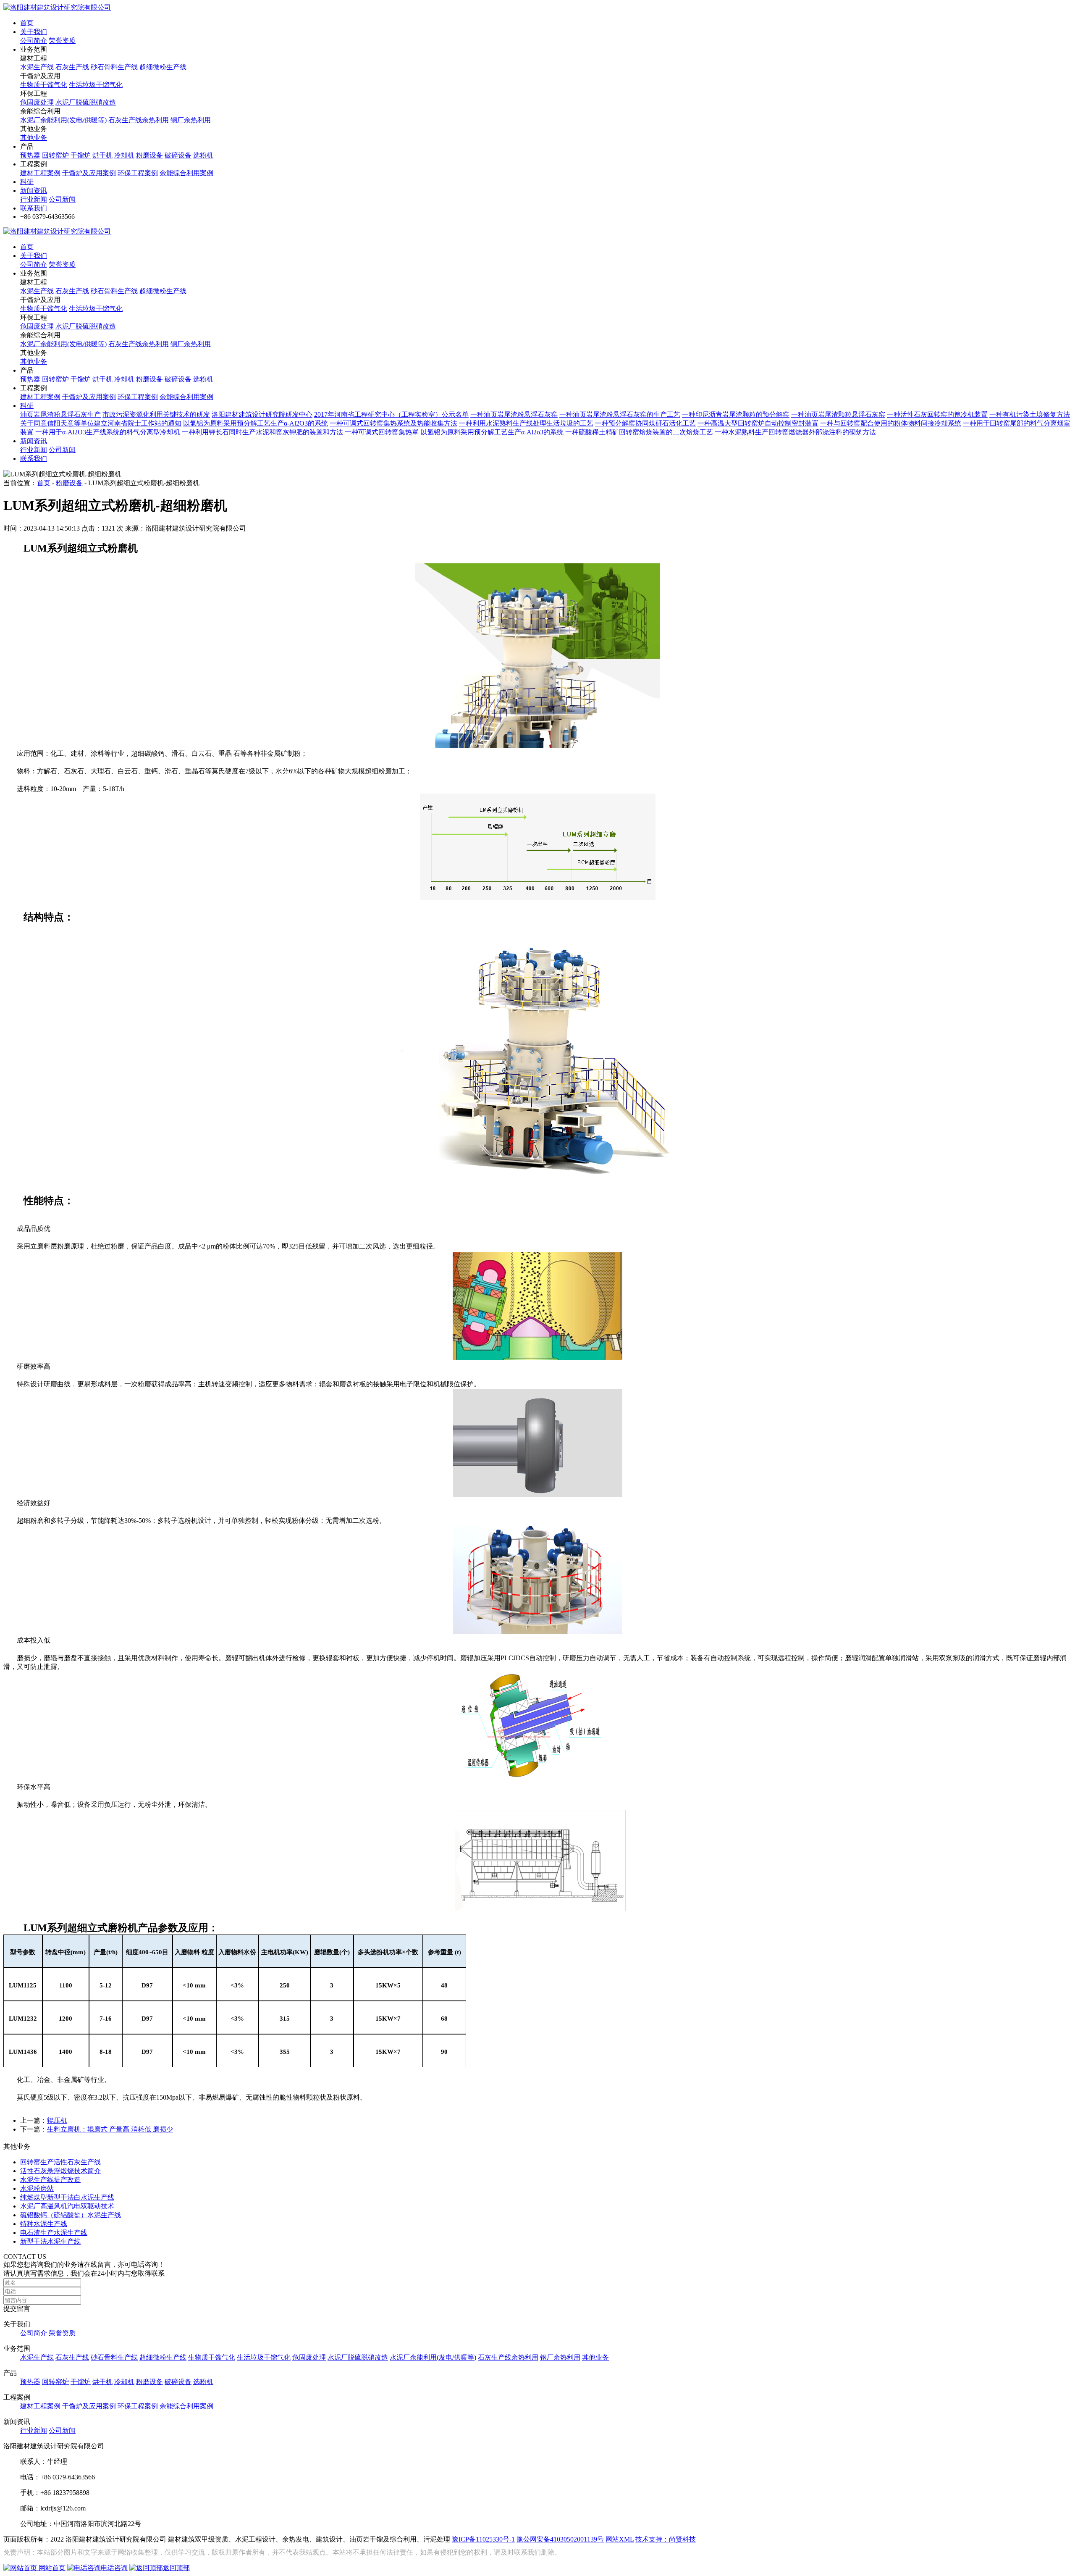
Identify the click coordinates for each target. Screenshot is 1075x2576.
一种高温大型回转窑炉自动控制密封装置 (758, 423)
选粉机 (203, 155)
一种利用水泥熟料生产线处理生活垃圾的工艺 (526, 423)
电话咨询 (114, 2568)
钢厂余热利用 (191, 120)
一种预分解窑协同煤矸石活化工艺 (645, 423)
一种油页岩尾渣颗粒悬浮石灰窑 (838, 414)
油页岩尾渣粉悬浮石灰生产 (60, 414)
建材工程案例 (40, 173)
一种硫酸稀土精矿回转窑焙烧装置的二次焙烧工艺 (639, 432)
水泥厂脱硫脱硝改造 (86, 102)
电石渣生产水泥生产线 (54, 2233)
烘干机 (102, 155)
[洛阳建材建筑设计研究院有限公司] (57, 7)
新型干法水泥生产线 (50, 2241)
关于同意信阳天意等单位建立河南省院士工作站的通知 (101, 423)
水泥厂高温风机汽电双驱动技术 (67, 2206)
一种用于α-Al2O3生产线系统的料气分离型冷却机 (108, 432)
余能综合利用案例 (186, 173)
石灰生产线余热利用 (139, 120)
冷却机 (124, 155)
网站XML (620, 2539)
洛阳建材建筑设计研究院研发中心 (262, 414)
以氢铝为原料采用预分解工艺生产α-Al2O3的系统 (256, 423)
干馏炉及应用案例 (89, 173)
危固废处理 (37, 102)
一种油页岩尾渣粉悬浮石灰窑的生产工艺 (620, 414)
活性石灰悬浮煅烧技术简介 (60, 2171)
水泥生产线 (37, 67)
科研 (27, 182)
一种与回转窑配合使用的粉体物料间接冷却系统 (891, 423)
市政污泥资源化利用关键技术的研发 (156, 414)
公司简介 (34, 41)
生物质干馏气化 (44, 85)
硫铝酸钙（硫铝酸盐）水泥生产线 (71, 2215)
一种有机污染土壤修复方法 (1030, 414)
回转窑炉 (55, 155)
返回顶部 (176, 2568)
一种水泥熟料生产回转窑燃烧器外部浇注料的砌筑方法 (795, 432)
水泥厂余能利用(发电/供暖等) (63, 120)
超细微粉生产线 (163, 67)
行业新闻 (34, 199)
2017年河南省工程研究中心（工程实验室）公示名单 (391, 414)
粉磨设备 (149, 155)
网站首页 (51, 2568)
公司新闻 (62, 199)
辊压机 (57, 2120)
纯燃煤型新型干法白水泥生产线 (67, 2197)
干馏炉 (81, 155)
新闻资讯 (34, 191)
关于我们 (34, 32)
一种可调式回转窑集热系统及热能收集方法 (393, 423)
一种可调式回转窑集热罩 (382, 432)
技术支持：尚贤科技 (666, 2539)
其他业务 (34, 138)
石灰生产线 (72, 67)
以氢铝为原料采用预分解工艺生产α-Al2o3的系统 (492, 432)
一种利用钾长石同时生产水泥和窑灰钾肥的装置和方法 (262, 432)
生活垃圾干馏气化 (96, 85)
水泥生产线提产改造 (50, 2180)
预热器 (30, 155)
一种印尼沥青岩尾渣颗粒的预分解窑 (736, 414)
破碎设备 (178, 155)
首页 (27, 23)
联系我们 (34, 208)
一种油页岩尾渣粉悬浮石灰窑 (514, 414)
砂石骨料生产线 (114, 67)
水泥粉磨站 (37, 2188)
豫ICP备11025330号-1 (483, 2539)
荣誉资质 (62, 41)
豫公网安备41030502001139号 (560, 2539)
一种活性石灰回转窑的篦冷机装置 (937, 414)
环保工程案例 (138, 173)
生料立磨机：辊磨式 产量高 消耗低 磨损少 (110, 2129)
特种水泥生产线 (44, 2224)
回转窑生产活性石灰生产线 (60, 2162)
